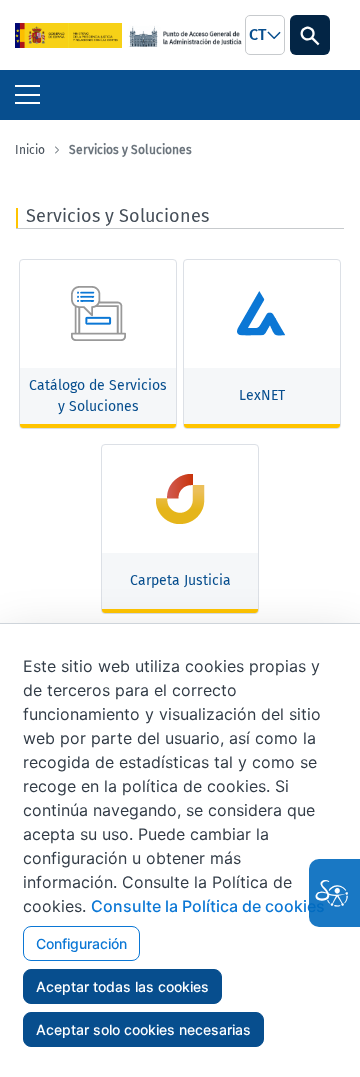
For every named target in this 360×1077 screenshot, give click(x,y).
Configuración (81, 943)
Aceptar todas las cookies (122, 986)
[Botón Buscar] (310, 35)
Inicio (30, 150)
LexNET (262, 395)
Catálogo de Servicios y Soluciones (98, 396)
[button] (265, 35)
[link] (68, 34)
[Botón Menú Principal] (27, 95)
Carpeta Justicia (180, 580)
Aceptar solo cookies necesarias (143, 1029)
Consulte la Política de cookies (208, 906)
